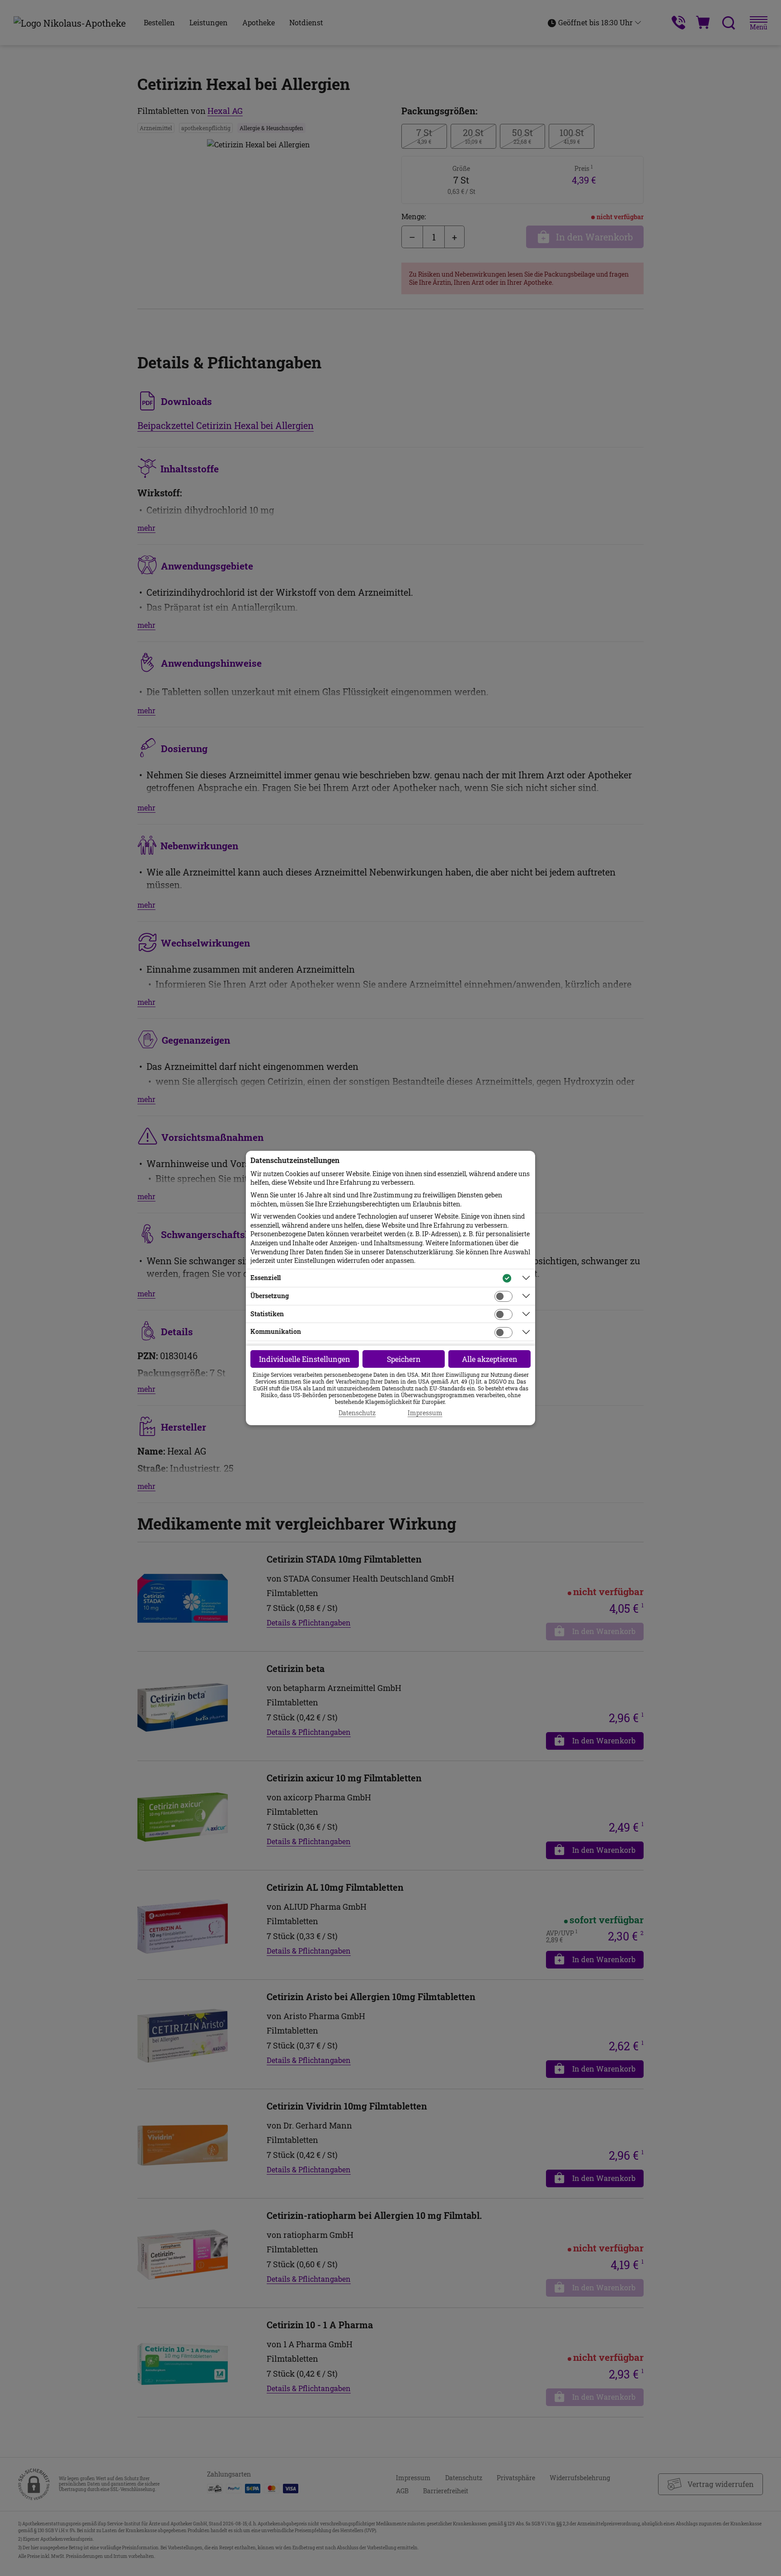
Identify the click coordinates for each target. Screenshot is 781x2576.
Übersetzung (270, 1296)
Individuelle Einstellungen (305, 1359)
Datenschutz (357, 1413)
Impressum (425, 1413)
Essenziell (266, 1278)
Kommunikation (276, 1331)
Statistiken (267, 1314)
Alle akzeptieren (490, 1359)
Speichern (404, 1359)
